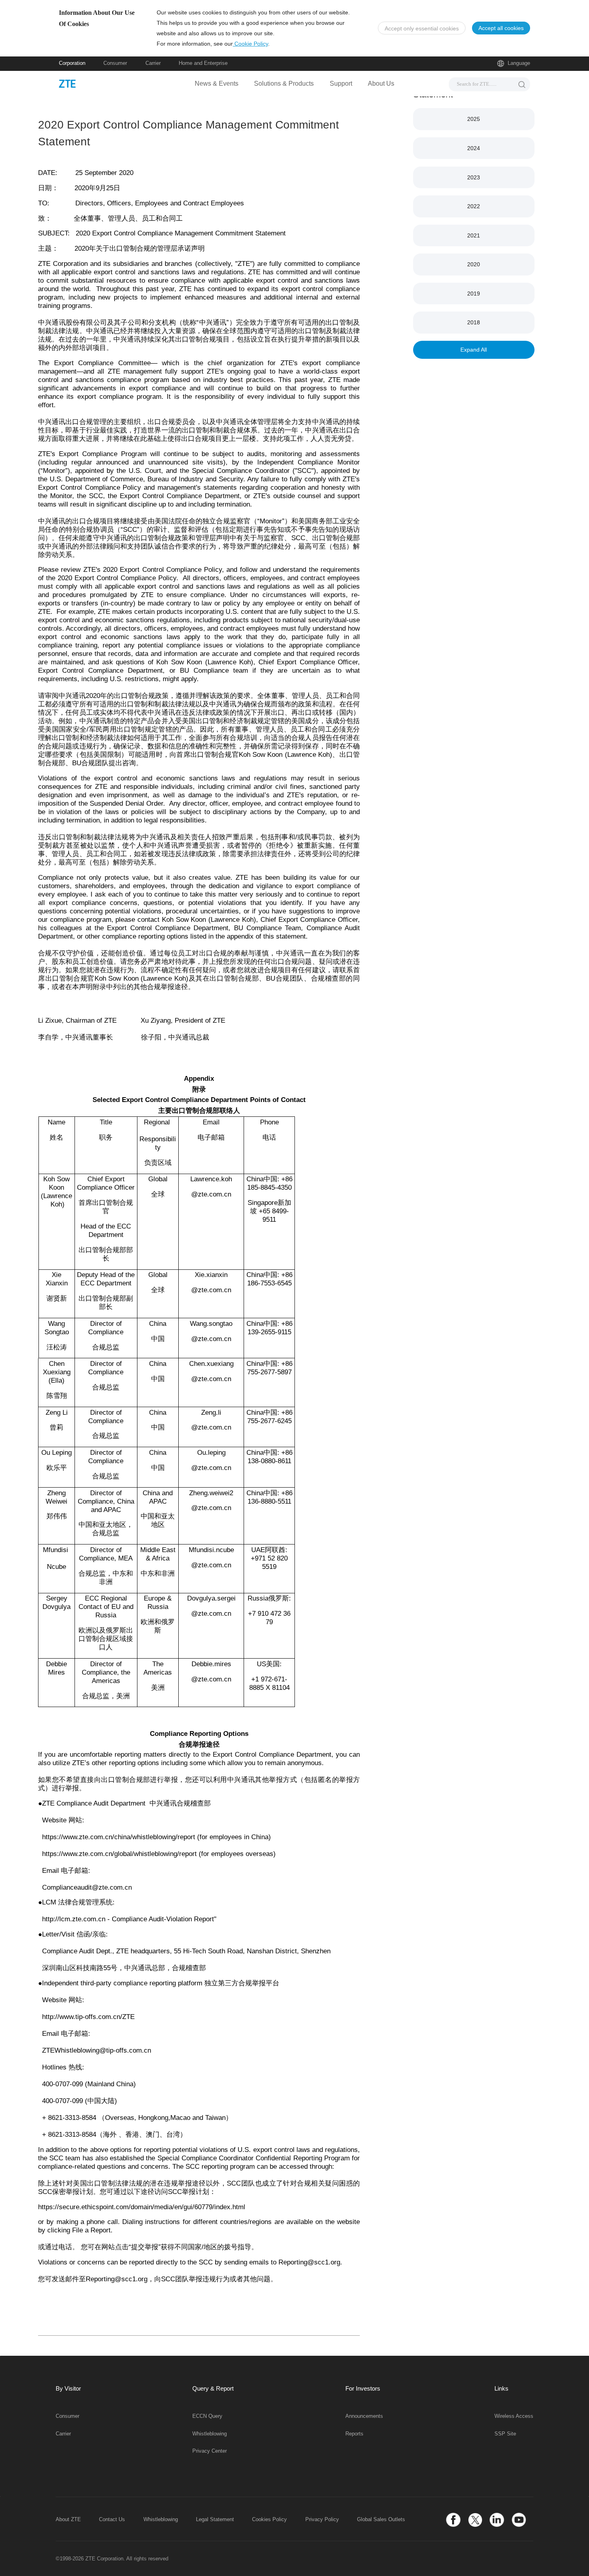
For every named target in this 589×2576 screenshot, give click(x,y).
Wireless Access (514, 2416)
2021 (474, 235)
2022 (474, 206)
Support (341, 83)
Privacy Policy (322, 2520)
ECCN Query (207, 2416)
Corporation (72, 63)
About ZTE (68, 2520)
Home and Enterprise (203, 63)
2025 (474, 119)
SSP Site (505, 2434)
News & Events (217, 83)
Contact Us (112, 2520)
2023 (474, 177)
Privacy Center (210, 2451)
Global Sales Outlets (381, 2520)
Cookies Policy (269, 2520)
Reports (354, 2434)
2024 (474, 148)
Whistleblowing (210, 2434)
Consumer (115, 63)
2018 (474, 322)
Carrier (153, 63)
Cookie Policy (250, 44)
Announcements (364, 2416)
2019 (474, 294)
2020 (474, 264)
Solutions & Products (284, 83)
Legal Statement (215, 2520)
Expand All (474, 350)
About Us (381, 83)
